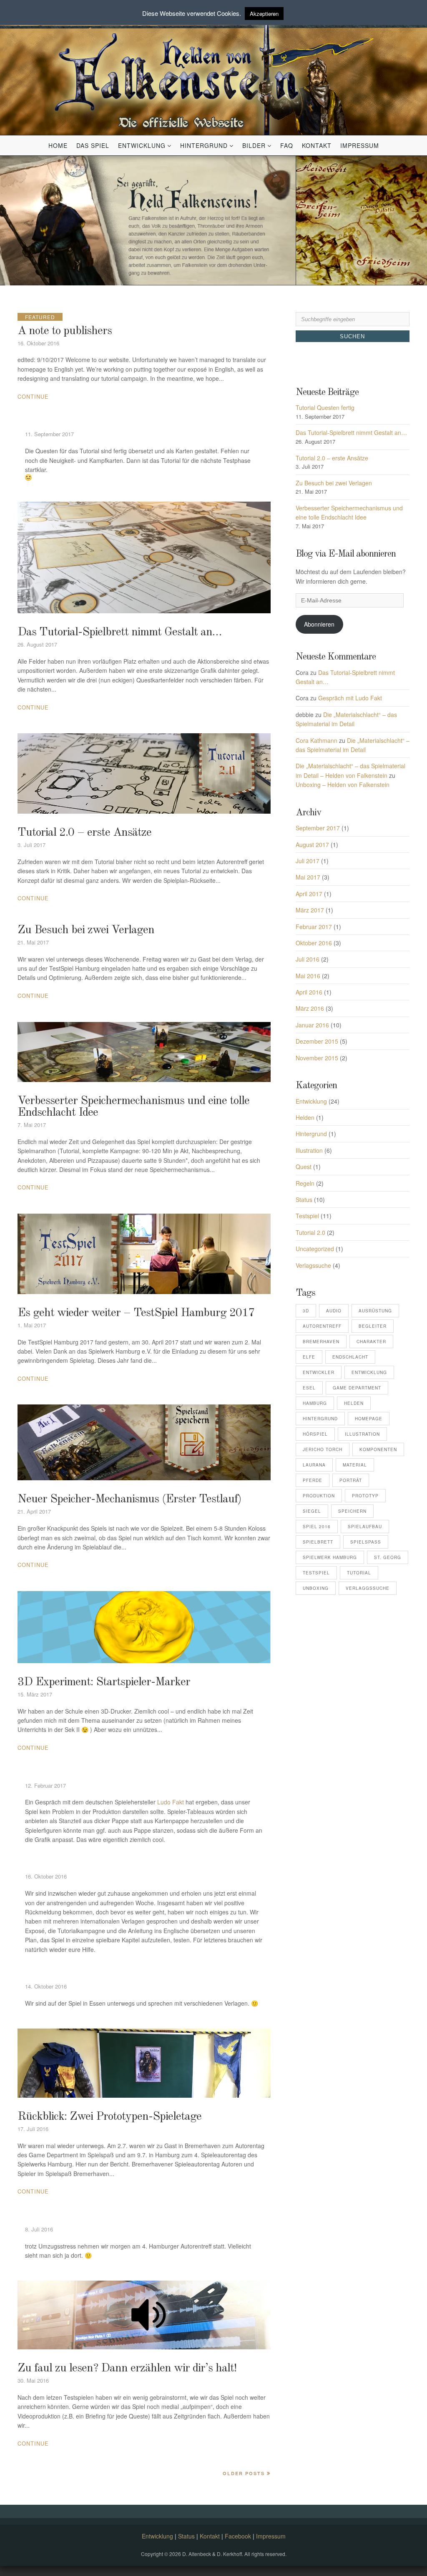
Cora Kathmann (316, 740)
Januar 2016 (312, 1025)
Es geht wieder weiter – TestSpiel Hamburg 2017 (136, 1313)
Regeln (305, 1183)
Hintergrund (204, 145)
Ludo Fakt (171, 1802)
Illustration (309, 1150)
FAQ (287, 145)
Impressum (360, 145)
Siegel (312, 1511)
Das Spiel (93, 145)
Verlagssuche (313, 1265)
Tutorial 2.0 (310, 1232)
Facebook (238, 2536)
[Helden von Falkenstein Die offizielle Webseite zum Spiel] (213, 72)
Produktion (319, 1496)
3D (306, 1311)
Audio (334, 1311)
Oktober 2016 (314, 943)
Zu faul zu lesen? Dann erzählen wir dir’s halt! (127, 2369)
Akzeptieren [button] (264, 14)
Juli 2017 (308, 861)
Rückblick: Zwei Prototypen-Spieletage (109, 2117)
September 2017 (318, 828)
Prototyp (365, 1496)
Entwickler (319, 1372)
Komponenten (378, 1449)
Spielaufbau (365, 1527)
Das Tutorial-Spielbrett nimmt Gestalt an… (119, 632)
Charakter (371, 1342)
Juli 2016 (308, 959)
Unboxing (316, 1588)
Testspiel (307, 1216)
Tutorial (359, 1573)
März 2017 (310, 910)
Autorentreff (322, 1326)
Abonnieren (319, 624)
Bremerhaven (321, 1342)
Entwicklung (142, 145)
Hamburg (315, 1403)
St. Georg (388, 1557)
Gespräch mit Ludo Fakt (350, 698)
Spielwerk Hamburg (330, 1557)
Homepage (369, 1419)
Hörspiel (315, 1434)
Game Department (357, 1388)
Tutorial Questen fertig (325, 407)
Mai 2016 (308, 976)
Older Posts (244, 2473)
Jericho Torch (323, 1449)
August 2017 (312, 845)
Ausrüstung (375, 1311)
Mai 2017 (308, 877)
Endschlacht (350, 1357)
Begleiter (373, 1326)
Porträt (351, 1480)
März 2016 (310, 1008)
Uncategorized (315, 1249)
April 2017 (309, 894)
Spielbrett (318, 1542)
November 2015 (317, 1058)
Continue (33, 396)
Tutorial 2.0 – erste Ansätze (84, 833)
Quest (304, 1167)
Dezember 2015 (317, 1041)
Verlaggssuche (368, 1588)
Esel (309, 1388)
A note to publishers (65, 331)
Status (304, 1199)
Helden (305, 1117)
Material (355, 1465)
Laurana (314, 1465)
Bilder (254, 145)
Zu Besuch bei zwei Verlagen (86, 930)
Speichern (352, 1511)
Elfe (309, 1357)
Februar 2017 (314, 927)
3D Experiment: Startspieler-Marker (104, 1682)
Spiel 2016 (317, 1527)
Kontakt (317, 145)
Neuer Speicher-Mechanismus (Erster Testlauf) (129, 1499)
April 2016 (309, 992)
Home (58, 145)
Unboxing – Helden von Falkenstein (343, 785)
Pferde (313, 1480)
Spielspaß (366, 1542)
